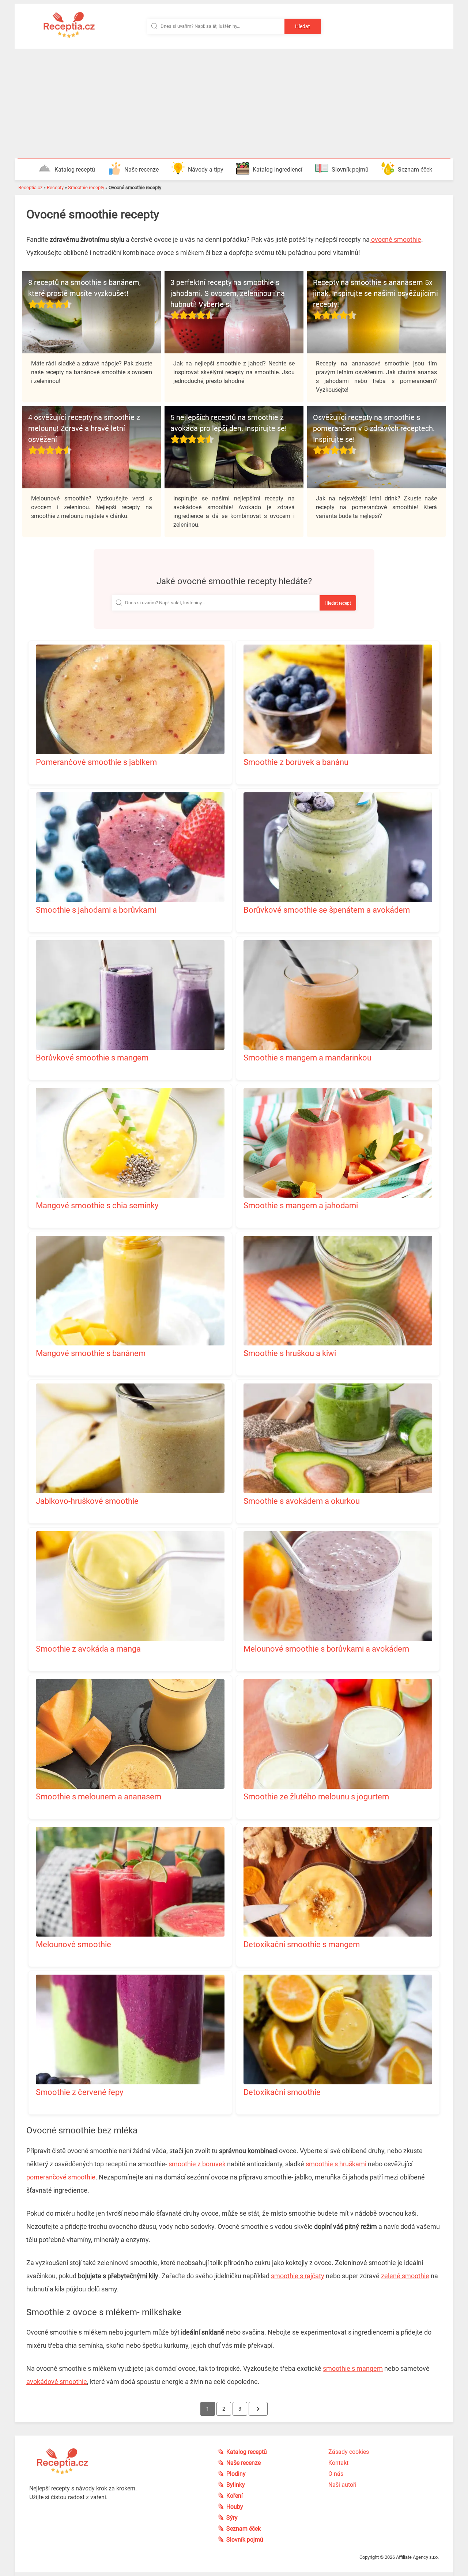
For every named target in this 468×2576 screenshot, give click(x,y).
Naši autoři (342, 2485)
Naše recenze (141, 170)
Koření (235, 2496)
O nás (336, 2474)
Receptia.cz (30, 187)
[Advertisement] (234, 104)
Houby (235, 2507)
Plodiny (236, 2474)
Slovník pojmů (350, 170)
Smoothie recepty (86, 187)
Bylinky (236, 2485)
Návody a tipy (206, 170)
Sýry (232, 2518)
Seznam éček (415, 170)
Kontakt (338, 2463)
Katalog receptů (75, 170)
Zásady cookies (349, 2452)
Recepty (55, 187)
